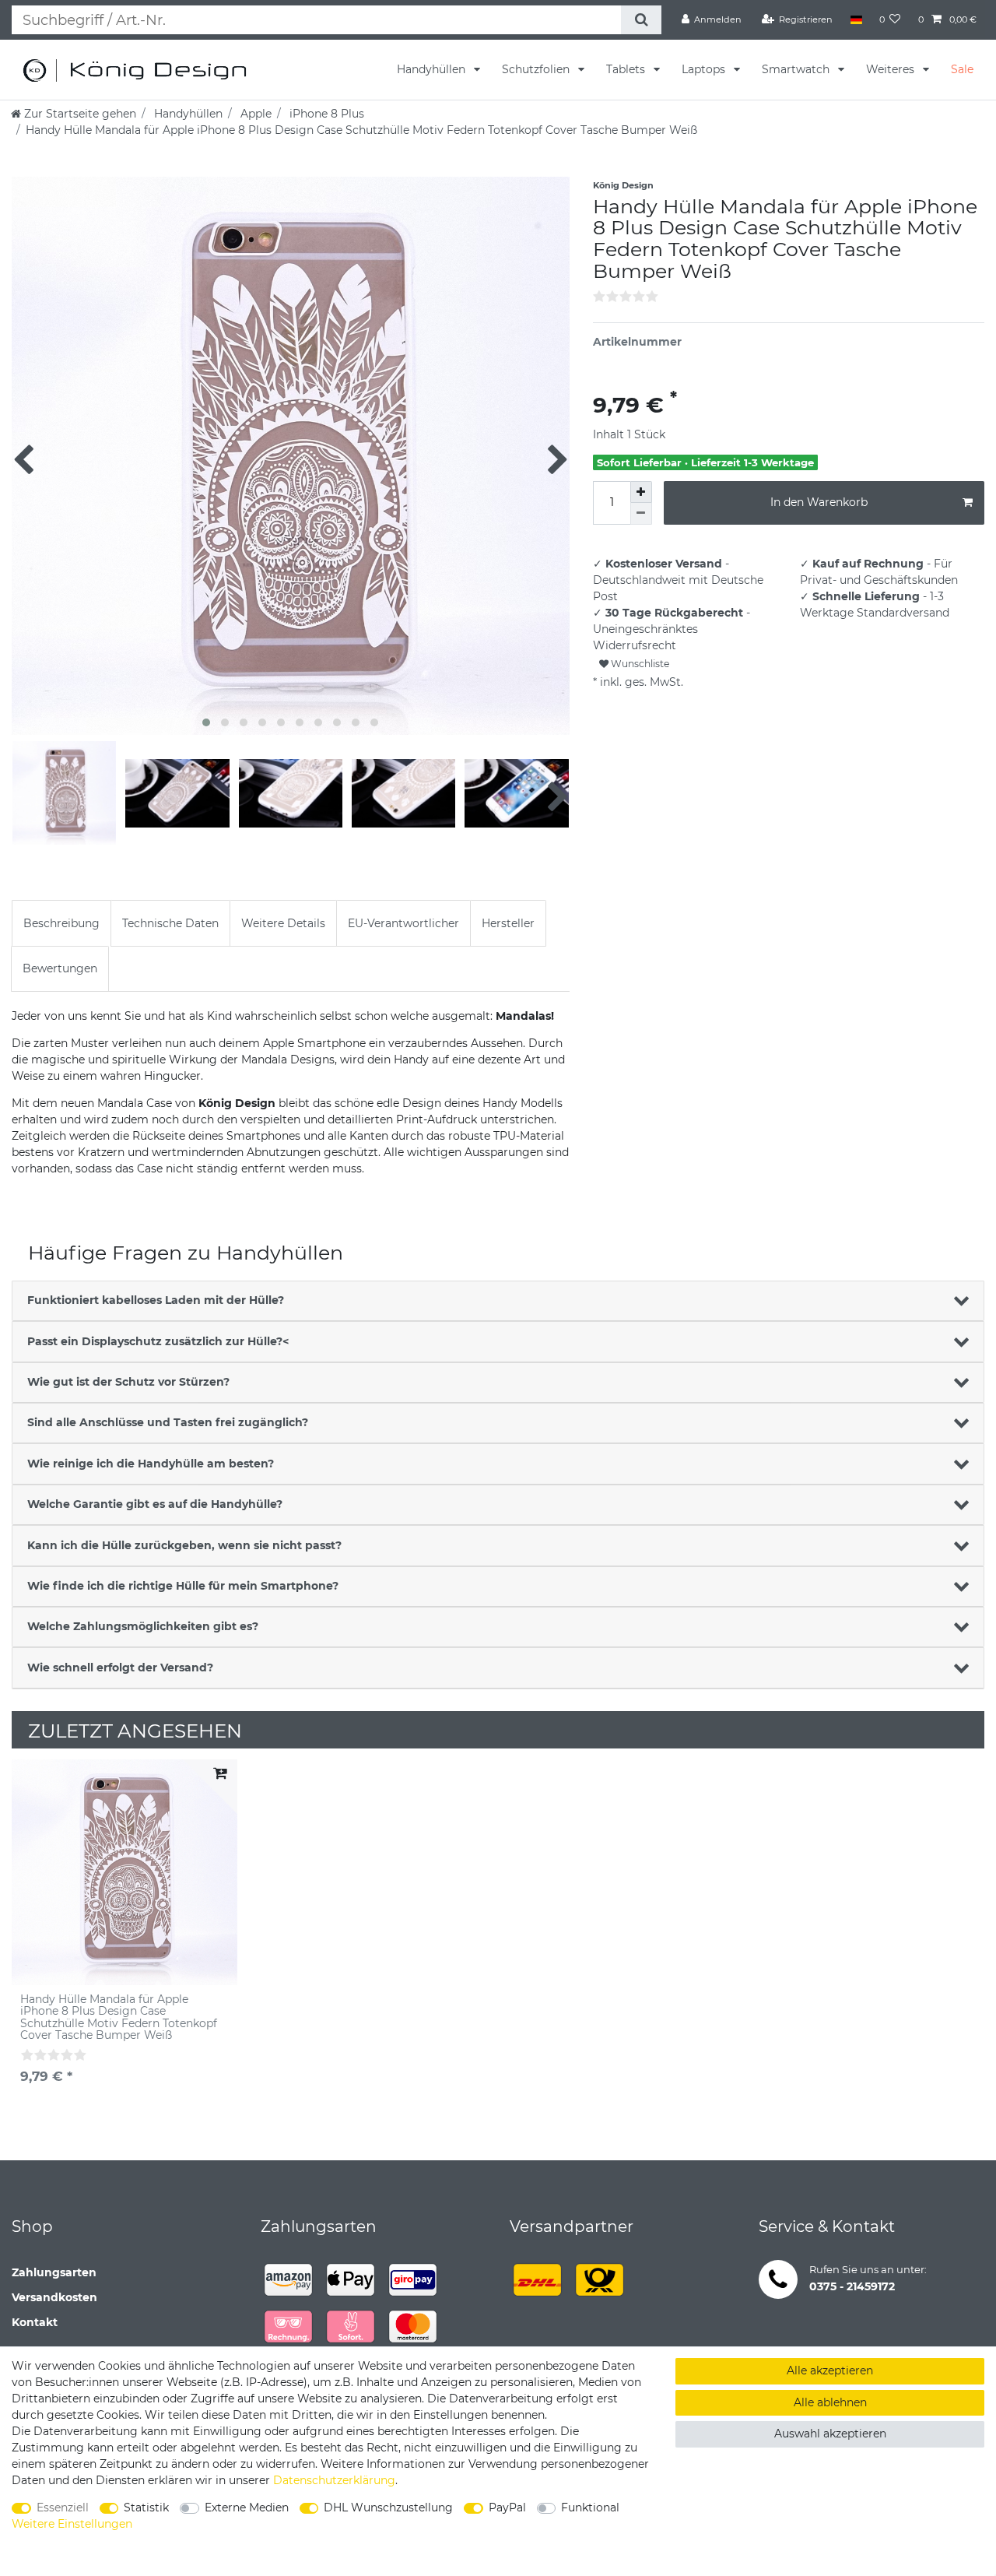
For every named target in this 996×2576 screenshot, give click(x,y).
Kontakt (35, 2322)
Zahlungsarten (54, 2272)
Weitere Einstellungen (72, 2524)
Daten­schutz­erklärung (334, 2480)
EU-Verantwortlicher (403, 923)
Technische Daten (170, 923)
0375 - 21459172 (852, 2286)
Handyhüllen (433, 69)
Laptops (705, 69)
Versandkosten (54, 2297)
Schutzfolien (537, 69)
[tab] (61, 923)
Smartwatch (797, 69)
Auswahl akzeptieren (830, 2434)
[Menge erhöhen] (641, 492)
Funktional (590, 2507)
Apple (254, 114)
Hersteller (508, 923)
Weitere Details (283, 923)
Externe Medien (247, 2507)
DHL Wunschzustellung (388, 2507)
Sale (962, 69)
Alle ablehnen (830, 2402)
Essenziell (63, 2507)
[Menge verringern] (641, 514)
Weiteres (892, 69)
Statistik (146, 2507)
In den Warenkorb (819, 502)
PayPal (507, 2507)
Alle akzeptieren (830, 2370)
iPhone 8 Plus (325, 114)
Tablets (627, 69)
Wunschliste (639, 664)
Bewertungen (60, 968)
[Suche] (641, 20)
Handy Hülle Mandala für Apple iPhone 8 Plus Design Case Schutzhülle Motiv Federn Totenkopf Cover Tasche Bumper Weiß (119, 2018)
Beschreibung (61, 923)
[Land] (856, 19)
